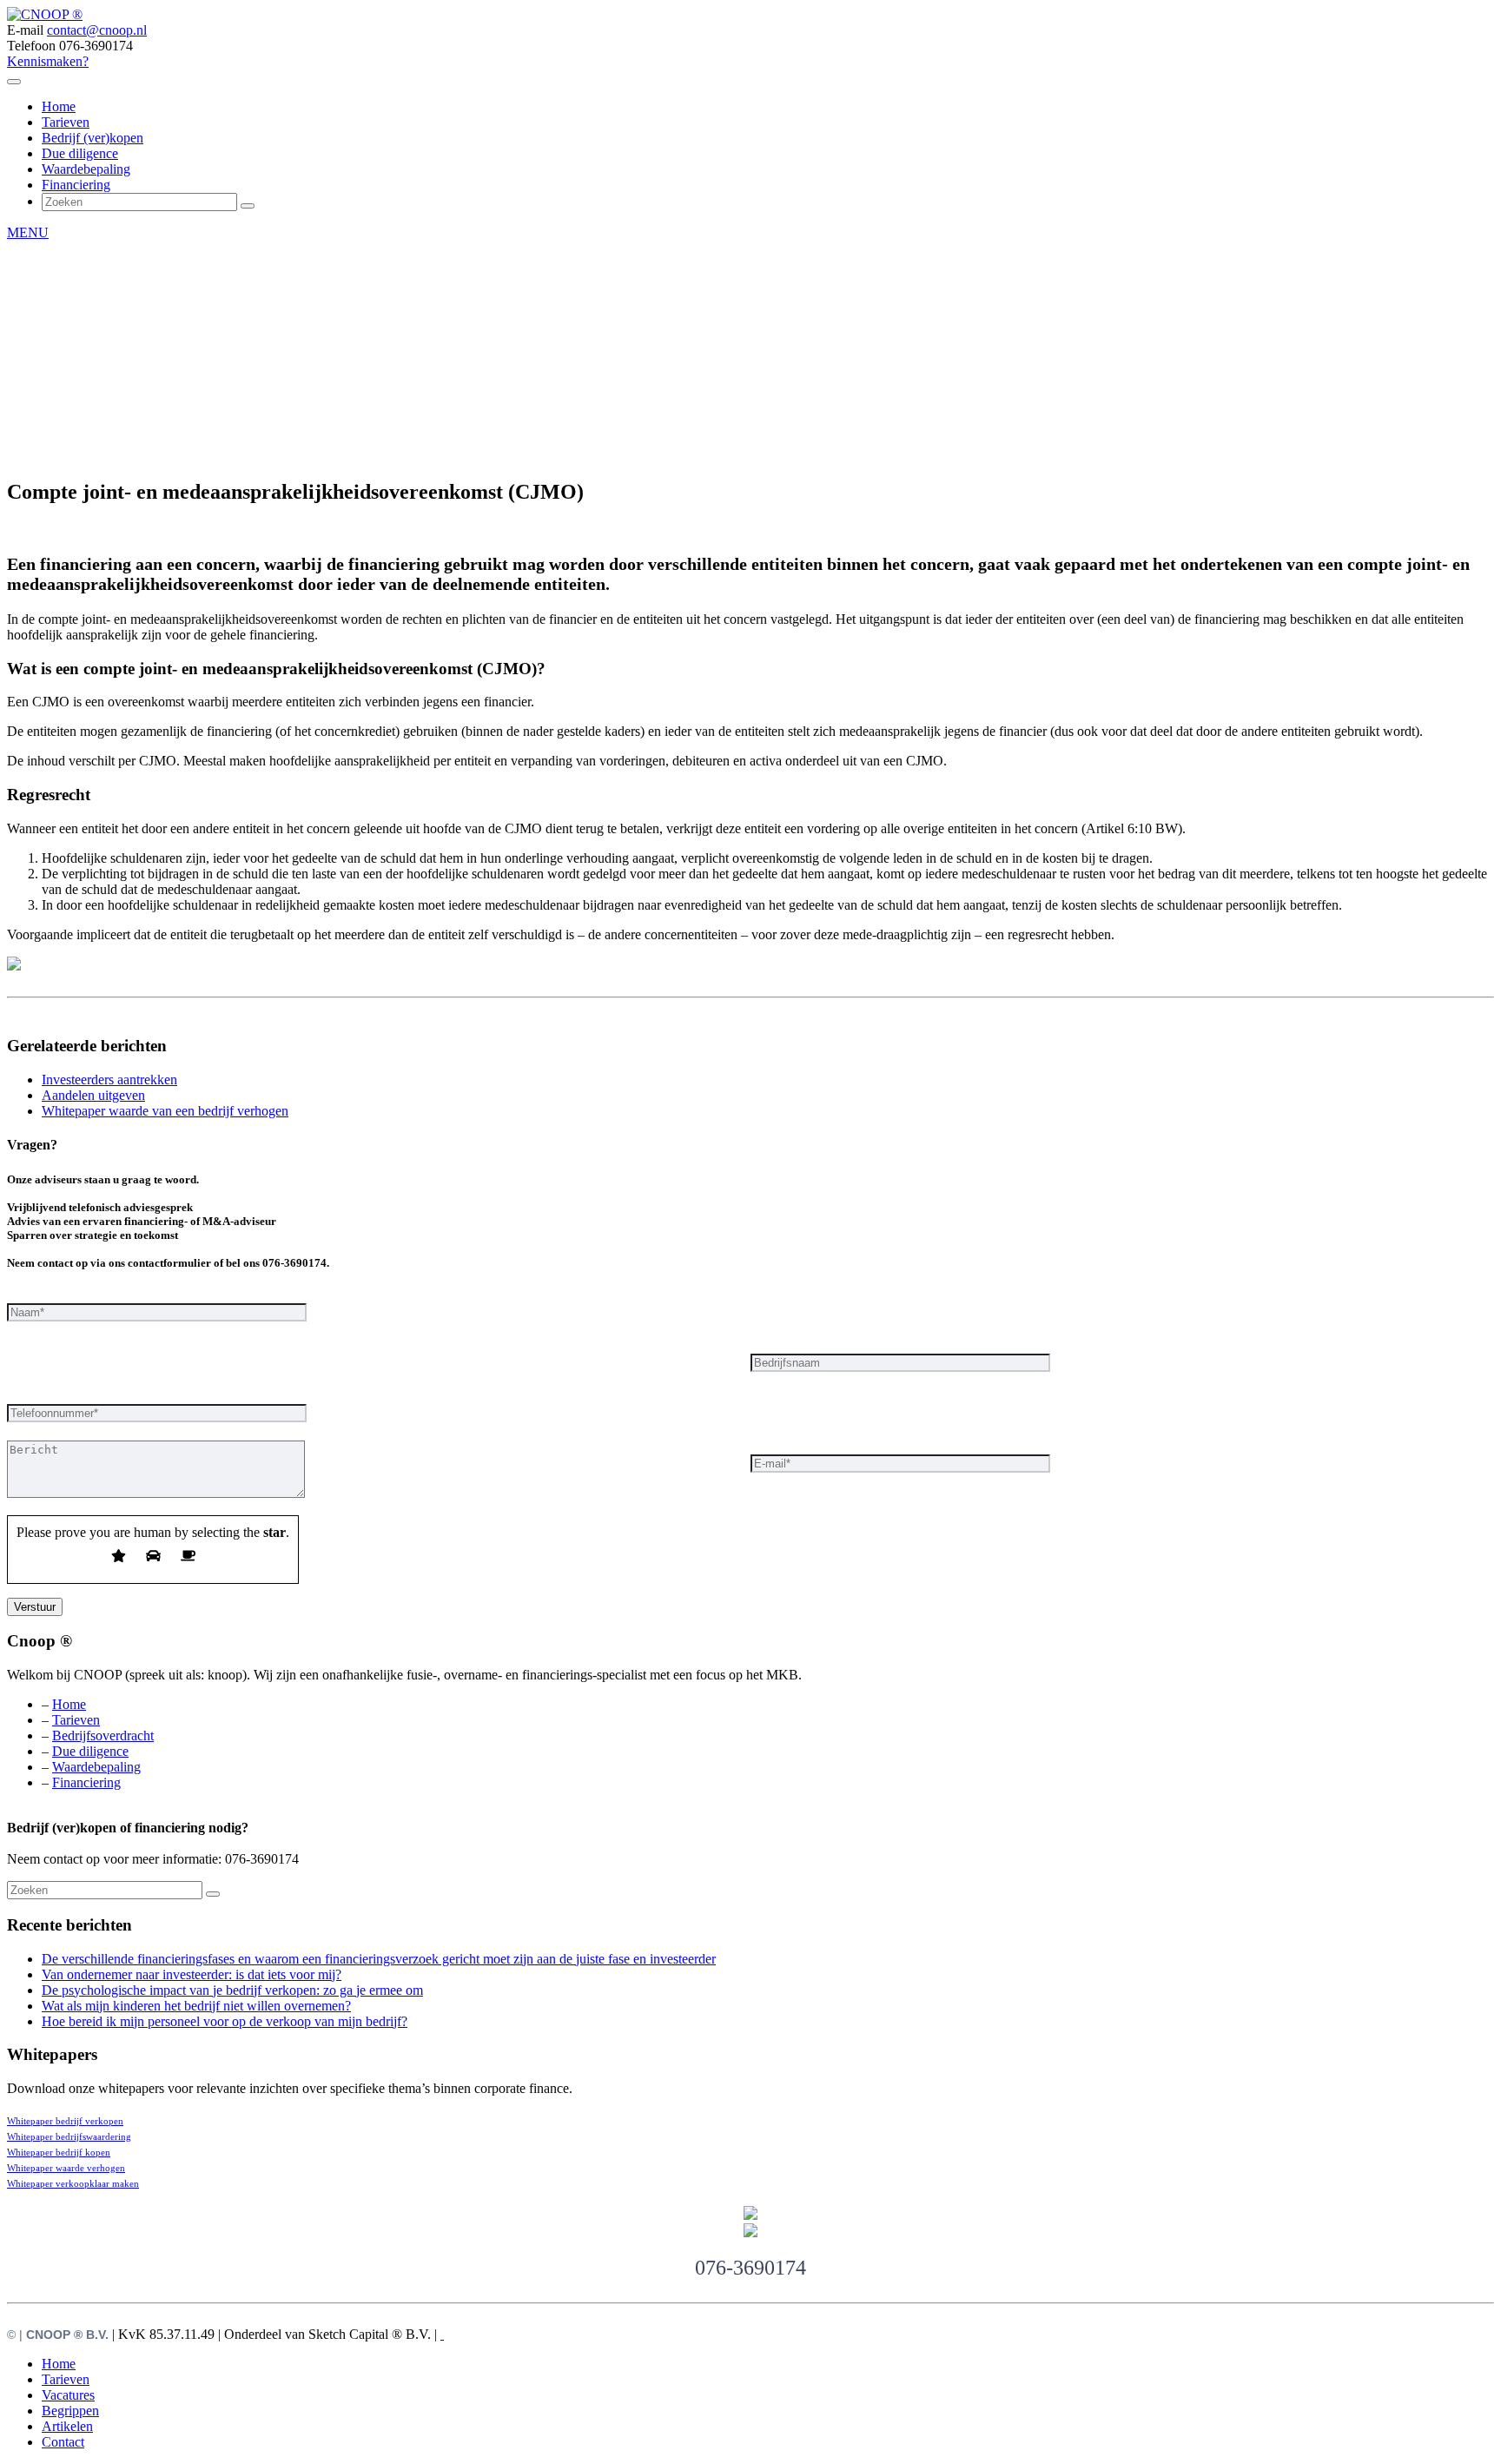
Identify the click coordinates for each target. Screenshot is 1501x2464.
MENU (28, 232)
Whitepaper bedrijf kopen (59, 2153)
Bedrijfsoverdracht (103, 1735)
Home (59, 106)
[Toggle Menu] (14, 82)
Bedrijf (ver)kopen (93, 138)
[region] (750, 328)
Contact (63, 2442)
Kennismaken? (48, 61)
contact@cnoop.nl (97, 30)
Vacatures (68, 2395)
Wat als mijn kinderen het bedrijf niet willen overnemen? (196, 2006)
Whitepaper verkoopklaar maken (73, 2184)
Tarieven (66, 122)
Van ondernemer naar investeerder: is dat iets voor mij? (192, 1974)
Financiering (76, 185)
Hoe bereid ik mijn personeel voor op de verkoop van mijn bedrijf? (225, 2021)
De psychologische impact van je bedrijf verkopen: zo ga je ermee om (232, 1990)
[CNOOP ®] (45, 14)
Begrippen (70, 2411)
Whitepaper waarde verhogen (66, 2168)
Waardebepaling (86, 169)
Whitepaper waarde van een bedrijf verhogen (165, 1111)
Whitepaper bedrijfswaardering (69, 2137)
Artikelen (67, 2426)
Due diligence (80, 153)
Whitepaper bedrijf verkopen (65, 2121)
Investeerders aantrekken (109, 1080)
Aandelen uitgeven (93, 1095)
